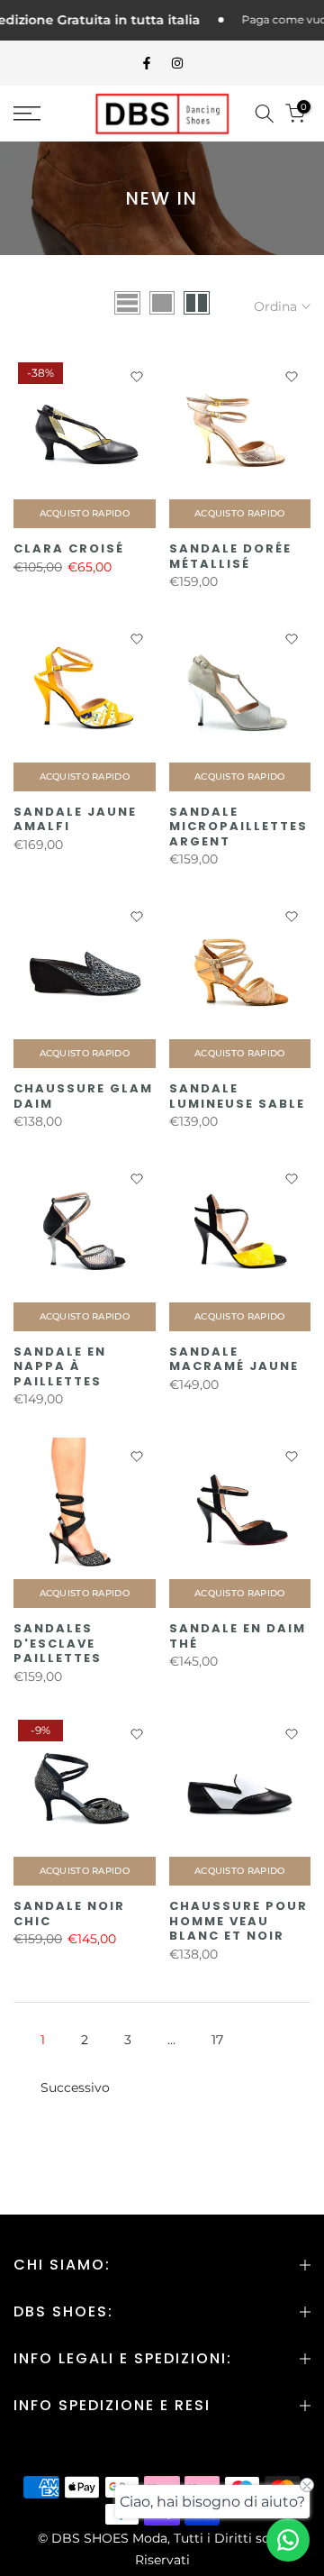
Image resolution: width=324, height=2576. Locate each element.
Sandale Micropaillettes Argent (238, 827)
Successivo (75, 2087)
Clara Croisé (69, 548)
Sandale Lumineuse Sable (237, 1096)
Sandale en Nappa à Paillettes (60, 1366)
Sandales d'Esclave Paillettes (58, 1643)
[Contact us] (288, 2540)
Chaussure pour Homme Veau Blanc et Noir (238, 1921)
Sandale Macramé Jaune (234, 1359)
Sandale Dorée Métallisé (230, 556)
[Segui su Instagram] (177, 63)
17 (217, 2040)
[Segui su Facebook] (147, 63)
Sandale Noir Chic (69, 1914)
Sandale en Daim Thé (238, 1636)
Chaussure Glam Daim (83, 1096)
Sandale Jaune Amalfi (75, 819)
